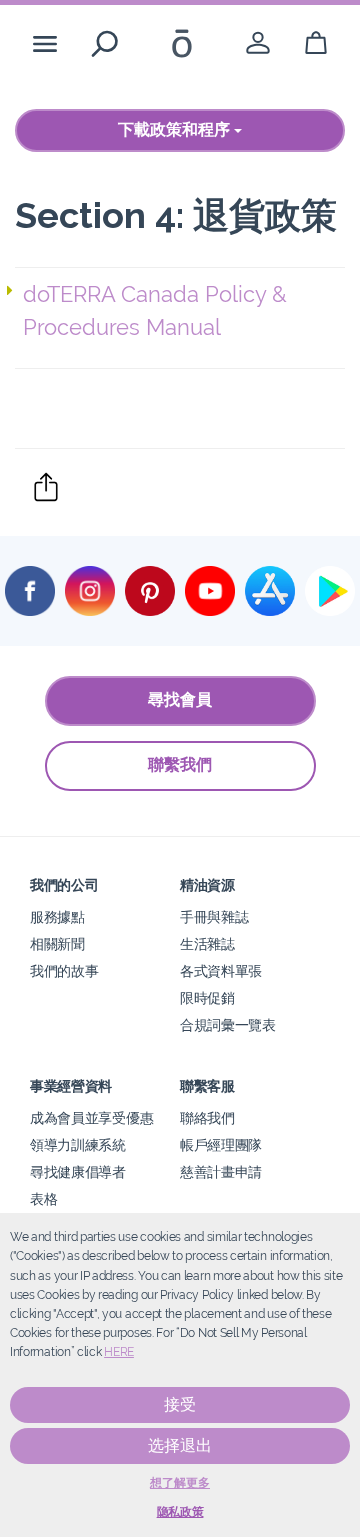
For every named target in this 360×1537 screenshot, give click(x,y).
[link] (258, 43)
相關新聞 (57, 943)
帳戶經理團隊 (221, 1144)
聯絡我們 (207, 1117)
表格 (43, 1198)
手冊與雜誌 (214, 916)
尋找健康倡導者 (78, 1171)
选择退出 (180, 1445)
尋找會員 (180, 699)
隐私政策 (180, 1512)
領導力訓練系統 (78, 1144)
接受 (180, 1404)
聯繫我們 (180, 764)
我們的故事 (64, 970)
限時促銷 (207, 997)
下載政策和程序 (176, 129)
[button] (184, 311)
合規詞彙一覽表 (228, 1024)
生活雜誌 (207, 943)
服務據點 (57, 916)
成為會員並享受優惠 (91, 1117)
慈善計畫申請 (221, 1171)
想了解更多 (180, 1483)
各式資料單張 (221, 970)
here (119, 1352)
